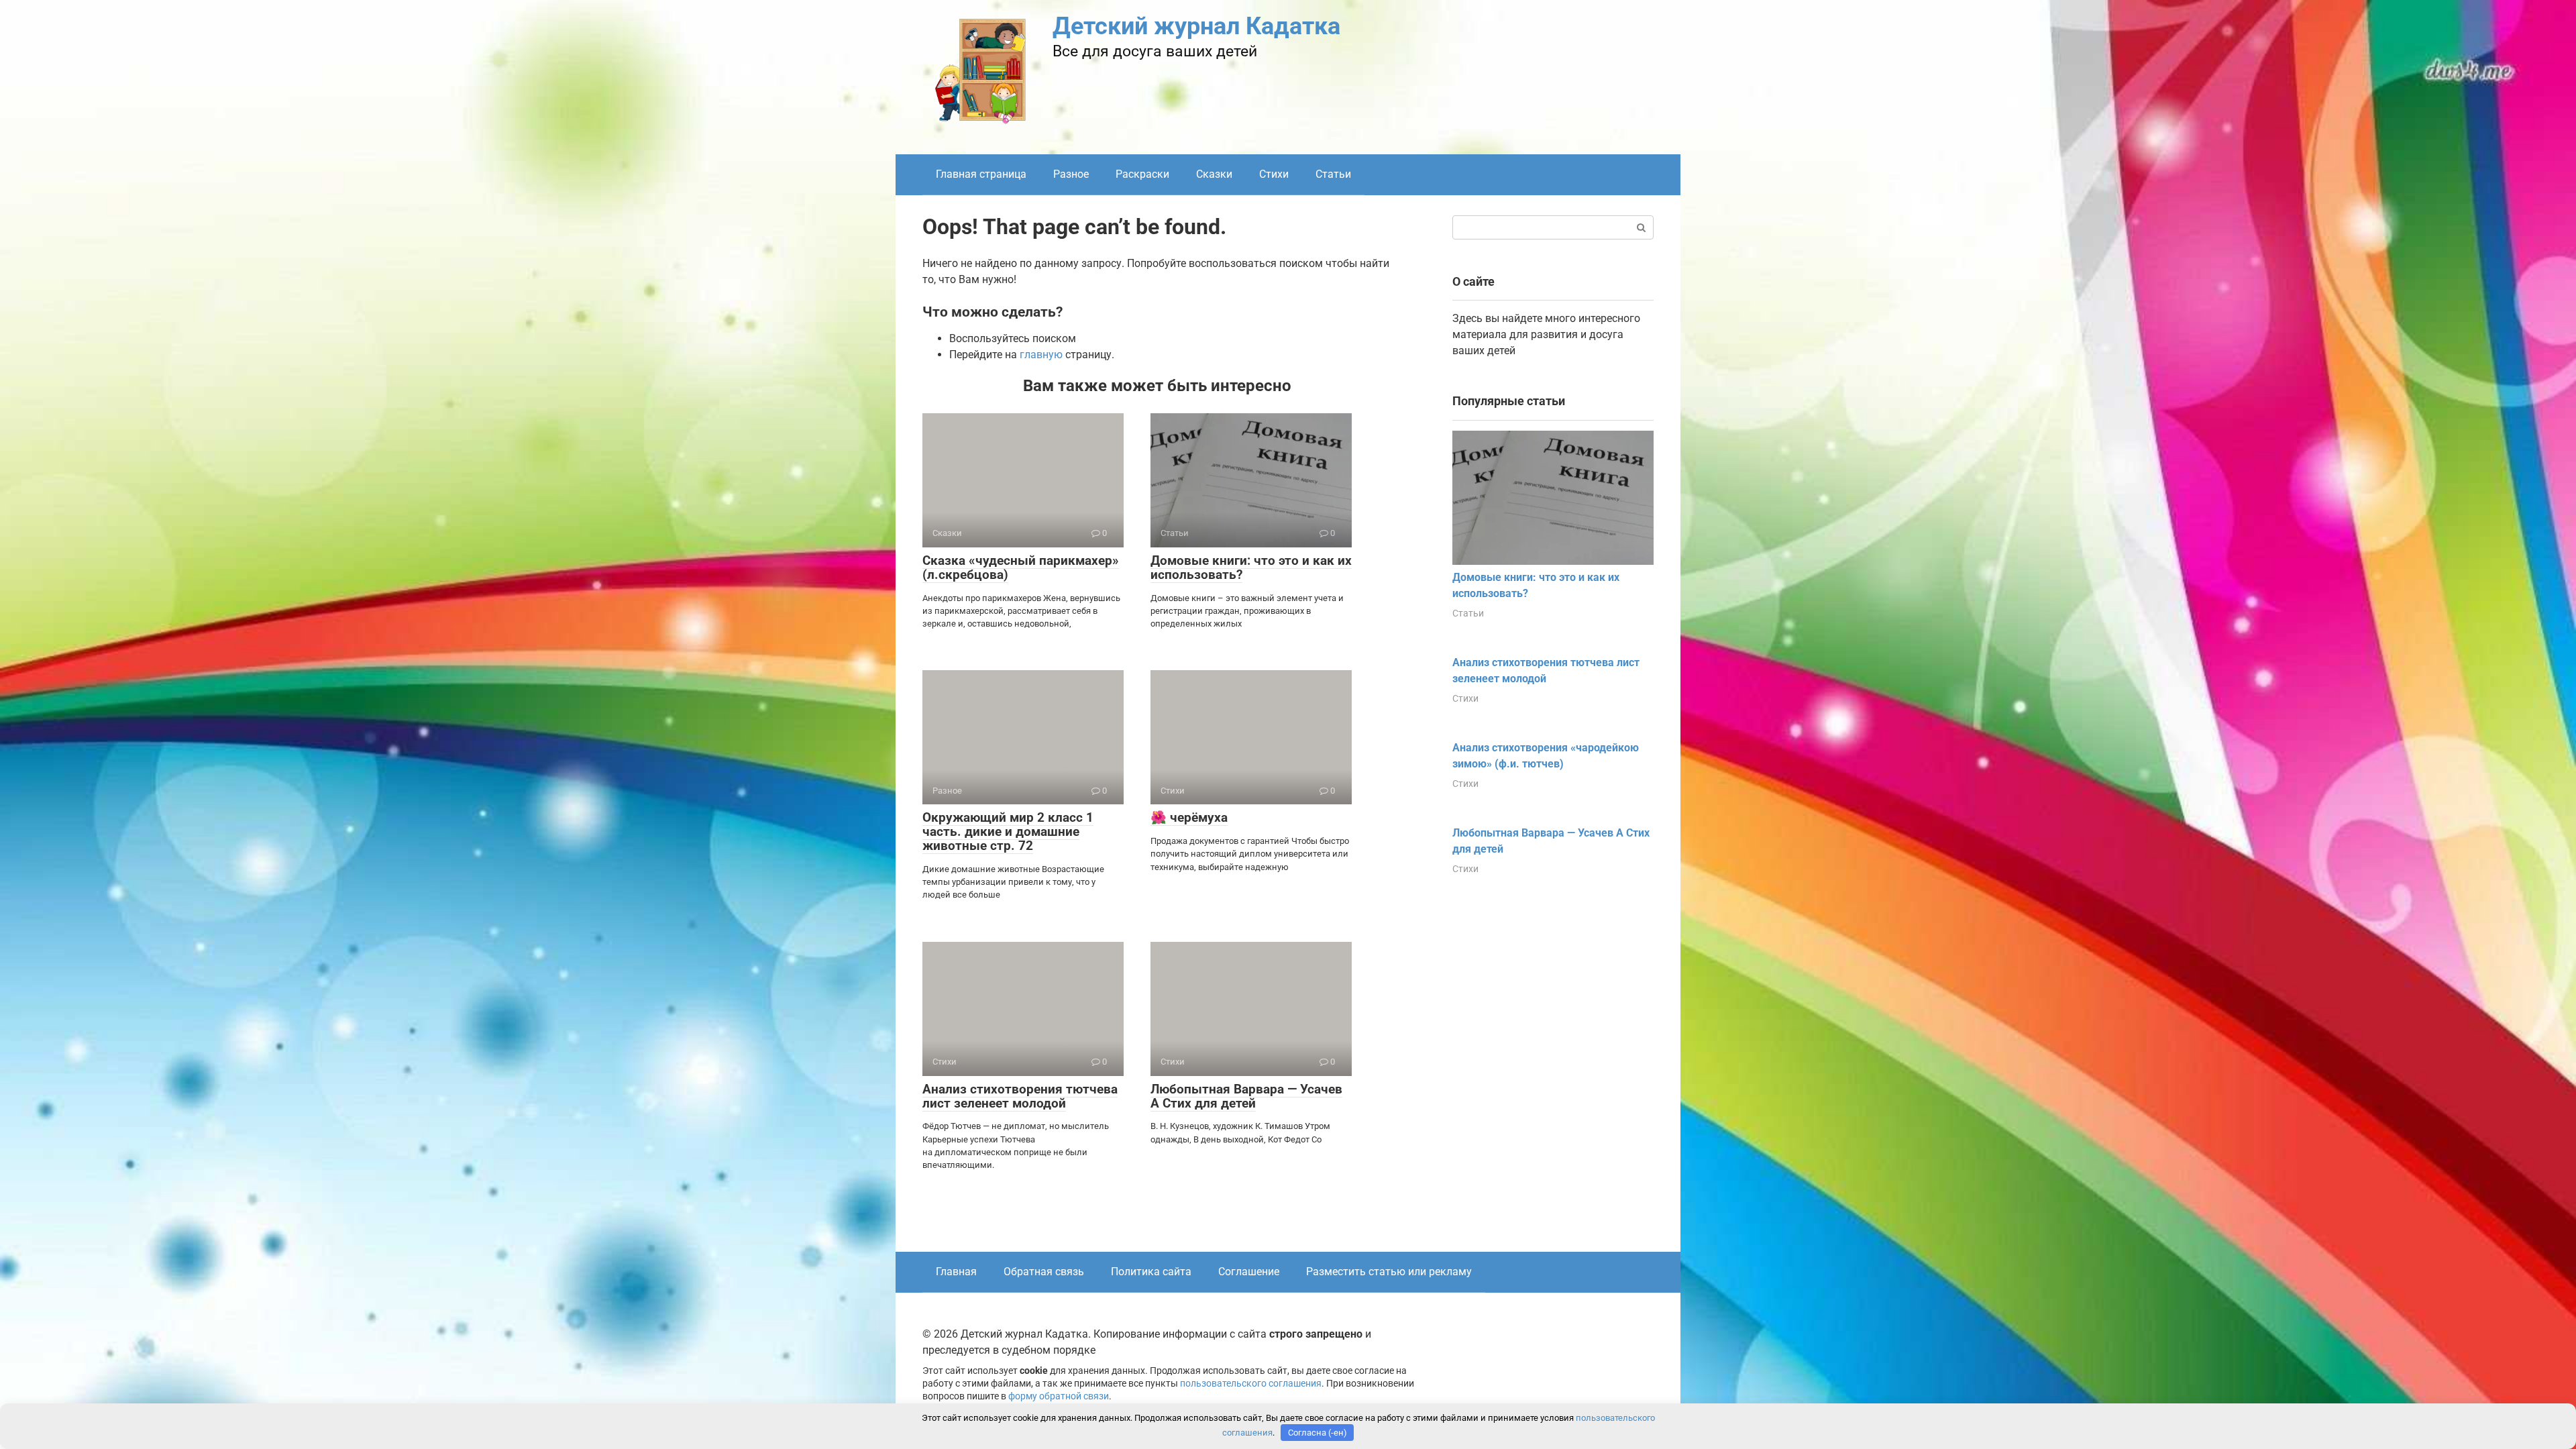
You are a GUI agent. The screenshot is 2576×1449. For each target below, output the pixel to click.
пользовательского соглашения (1251, 1384)
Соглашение (1249, 1272)
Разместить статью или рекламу (1389, 1272)
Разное (1071, 174)
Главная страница (981, 174)
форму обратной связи (1059, 1396)
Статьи (1333, 174)
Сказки (1214, 174)
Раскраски (1142, 174)
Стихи (1274, 174)
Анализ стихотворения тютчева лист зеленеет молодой (1020, 1096)
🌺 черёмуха (1189, 817)
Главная (956, 1272)
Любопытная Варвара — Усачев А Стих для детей (1246, 1096)
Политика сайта (1151, 1272)
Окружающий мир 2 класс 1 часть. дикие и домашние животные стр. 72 (1008, 831)
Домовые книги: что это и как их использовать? (1251, 568)
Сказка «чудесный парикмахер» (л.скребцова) (1021, 568)
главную (1041, 355)
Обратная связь (1044, 1272)
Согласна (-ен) (1318, 1433)
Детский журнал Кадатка (1196, 26)
